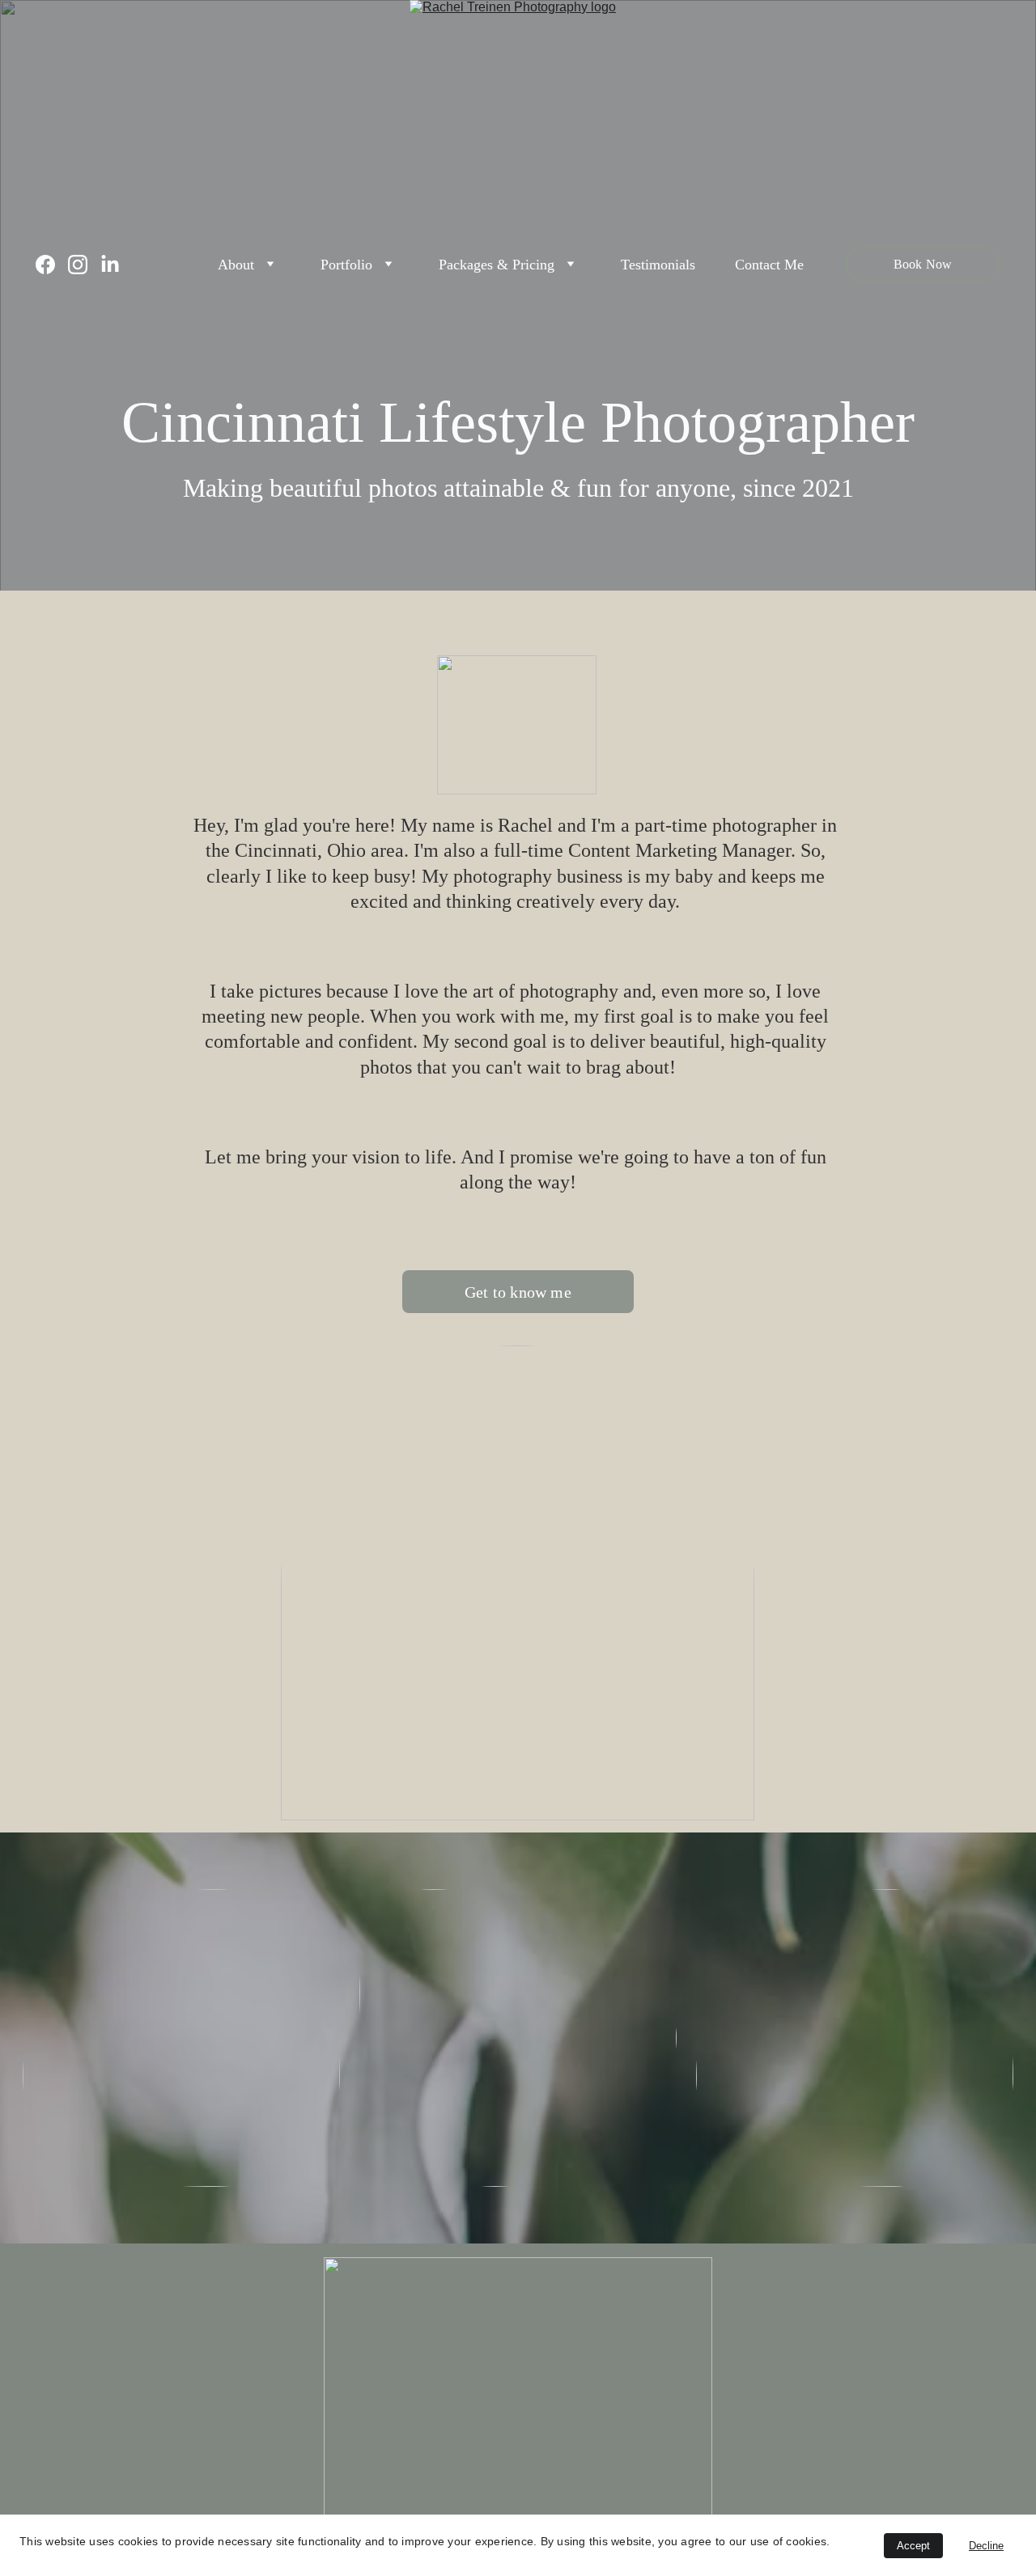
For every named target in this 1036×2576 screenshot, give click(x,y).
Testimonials (658, 265)
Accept (913, 2546)
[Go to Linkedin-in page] (110, 265)
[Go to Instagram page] (84, 265)
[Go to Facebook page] (52, 265)
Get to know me (518, 1292)
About (236, 265)
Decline (986, 2546)
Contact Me (769, 265)
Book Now (923, 264)
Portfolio (346, 265)
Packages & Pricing (497, 265)
